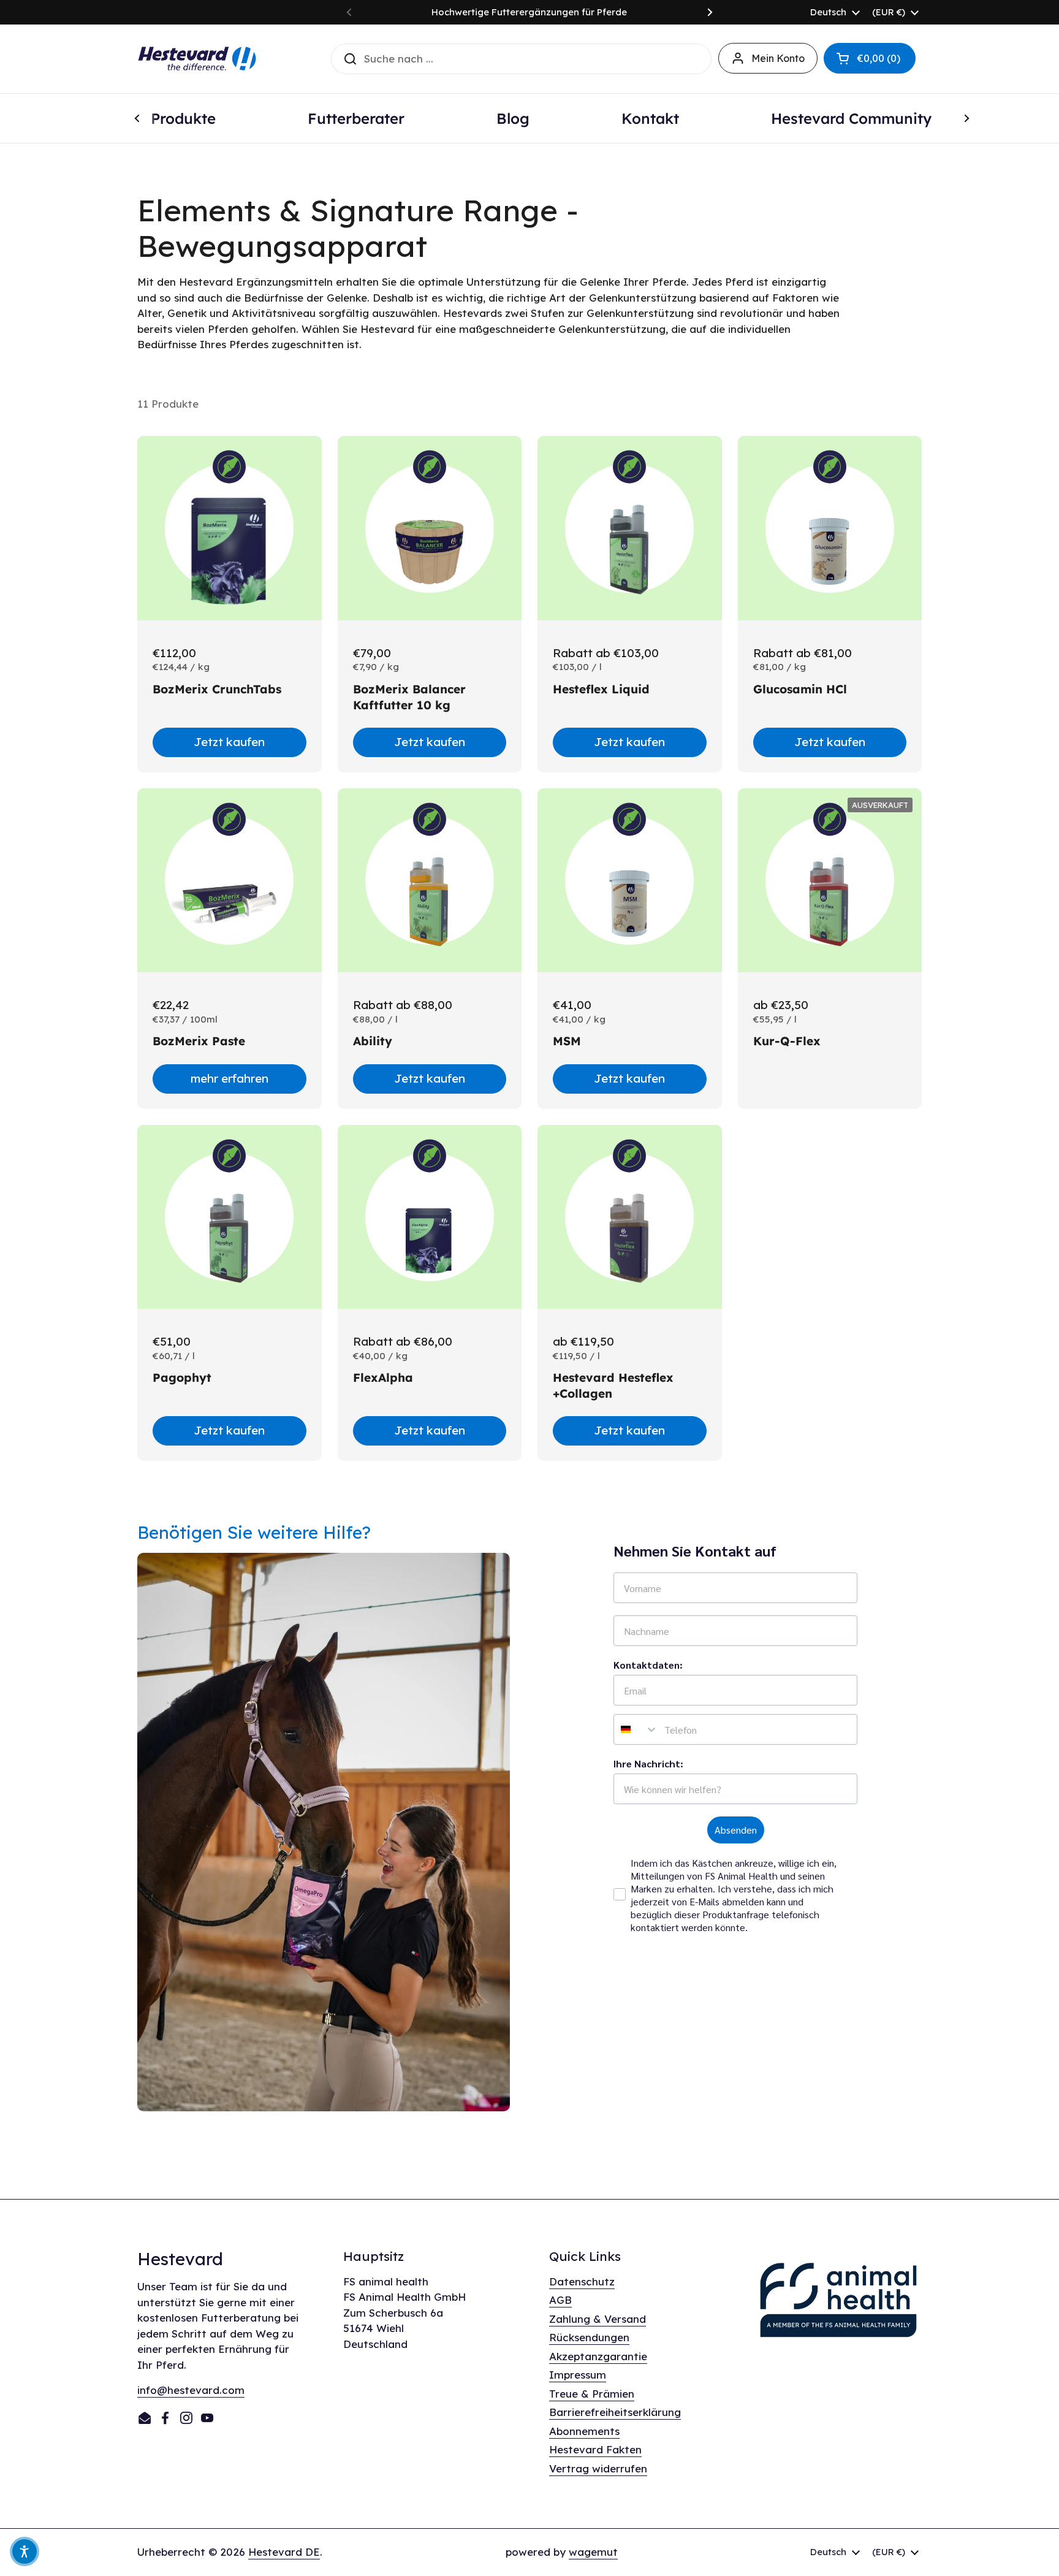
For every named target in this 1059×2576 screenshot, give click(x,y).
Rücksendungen (589, 2337)
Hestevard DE (284, 2552)
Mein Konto (778, 58)
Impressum (578, 2375)
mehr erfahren (230, 1078)
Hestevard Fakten (595, 2449)
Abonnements (584, 2431)
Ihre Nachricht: (648, 1763)
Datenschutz (582, 2281)
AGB (560, 2300)
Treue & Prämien (592, 2394)
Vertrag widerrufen (598, 2468)
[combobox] (636, 1729)
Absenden (736, 1830)
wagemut (593, 2552)
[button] (870, 58)
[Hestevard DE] (197, 59)
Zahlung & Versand (598, 2319)
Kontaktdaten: (648, 1665)
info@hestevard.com (191, 2390)
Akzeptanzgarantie (598, 2356)
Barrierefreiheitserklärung (615, 2412)
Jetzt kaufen (229, 742)
